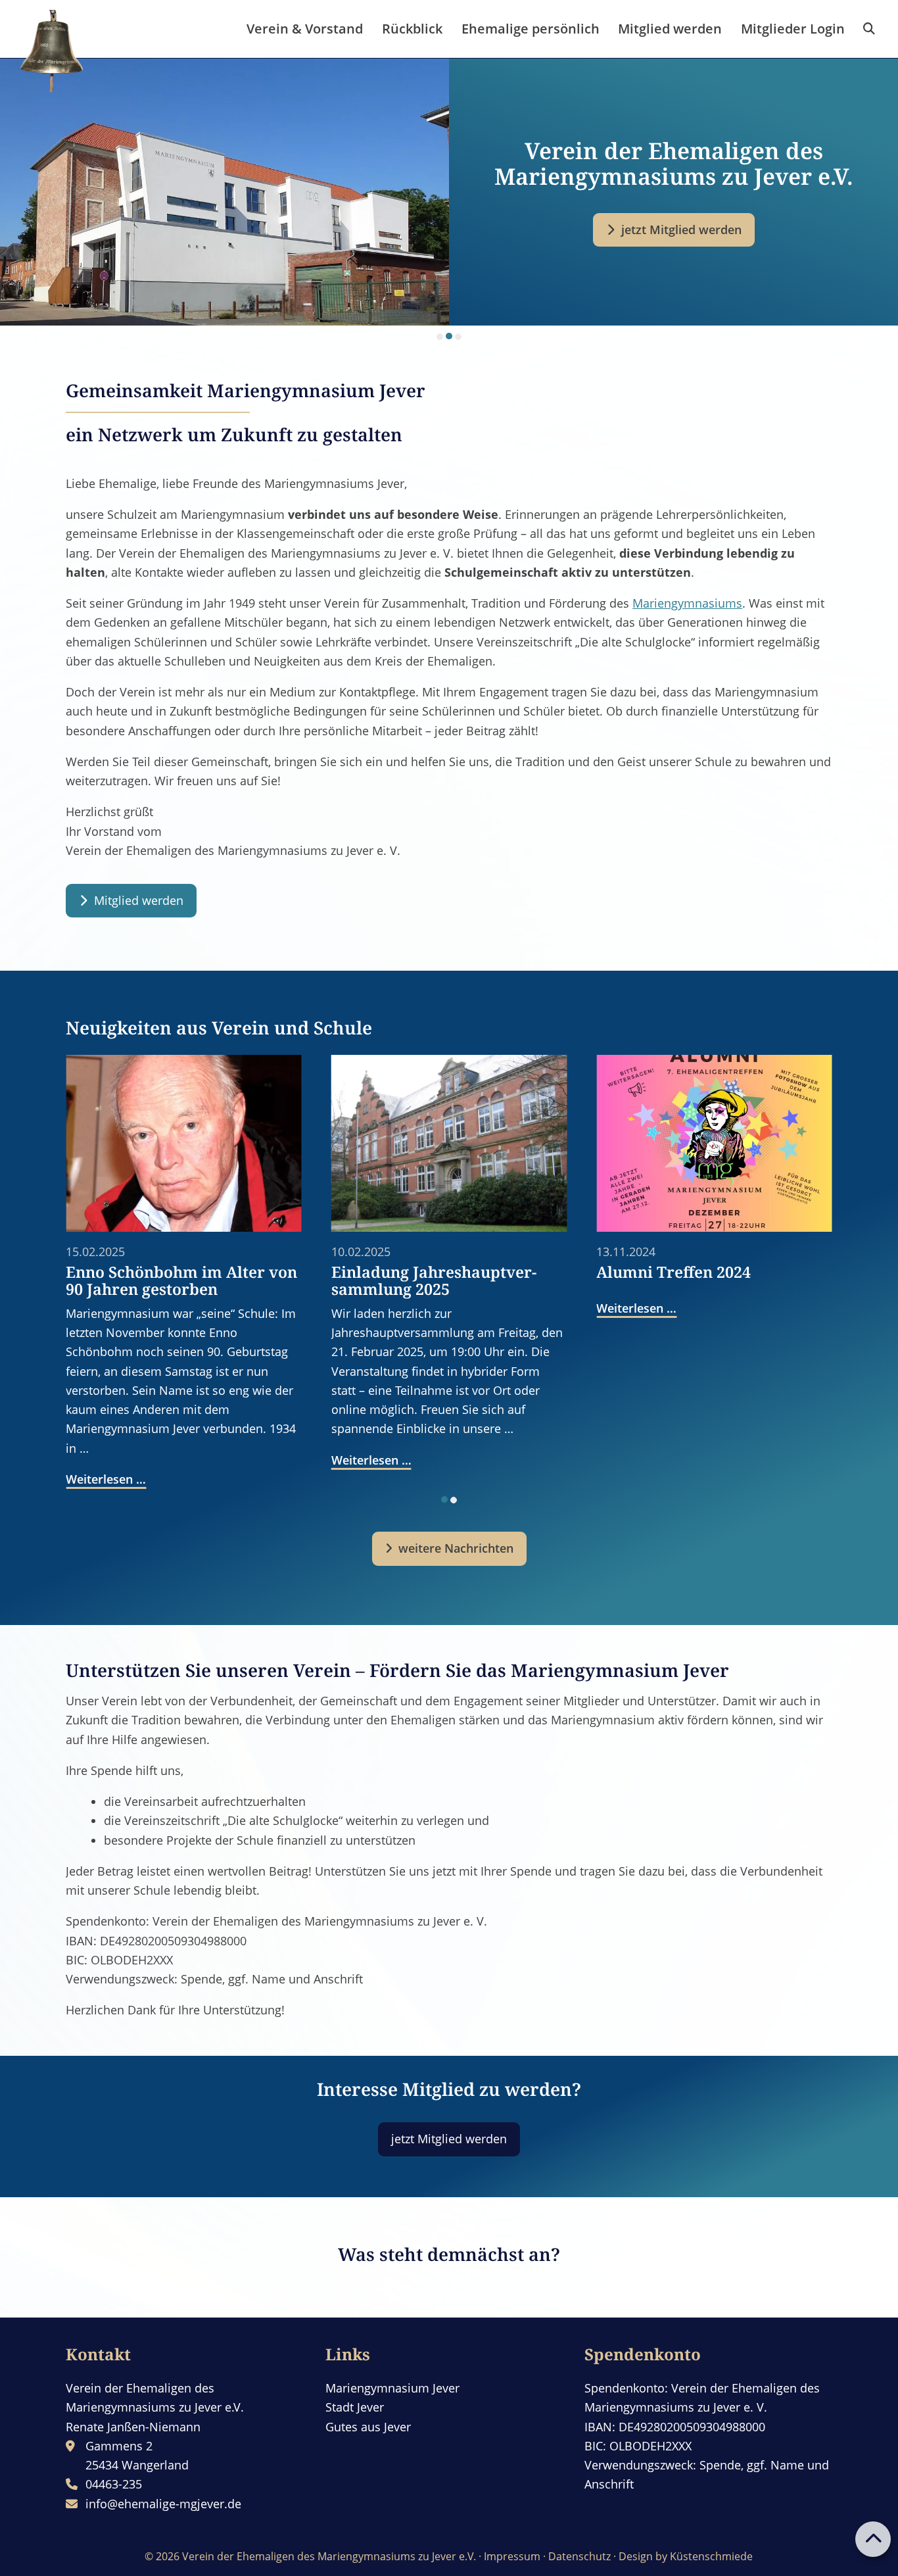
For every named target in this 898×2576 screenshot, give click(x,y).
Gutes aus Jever (368, 2427)
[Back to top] (873, 2539)
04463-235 (114, 2484)
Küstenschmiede (711, 2556)
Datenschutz (579, 2556)
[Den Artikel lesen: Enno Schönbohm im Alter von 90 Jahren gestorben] (184, 1143)
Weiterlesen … (106, 1479)
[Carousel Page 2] (449, 337)
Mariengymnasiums (687, 603)
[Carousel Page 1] (440, 337)
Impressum (512, 2556)
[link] (869, 29)
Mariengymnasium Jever (392, 2388)
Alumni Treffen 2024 (673, 1272)
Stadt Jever (355, 2407)
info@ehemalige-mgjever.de (163, 2504)
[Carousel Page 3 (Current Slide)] (458, 336)
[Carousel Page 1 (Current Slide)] (444, 1499)
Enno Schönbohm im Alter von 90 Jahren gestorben (181, 1280)
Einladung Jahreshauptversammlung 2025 (434, 1280)
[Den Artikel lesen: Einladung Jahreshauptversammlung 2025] (449, 1143)
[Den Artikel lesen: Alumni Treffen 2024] (714, 1143)
